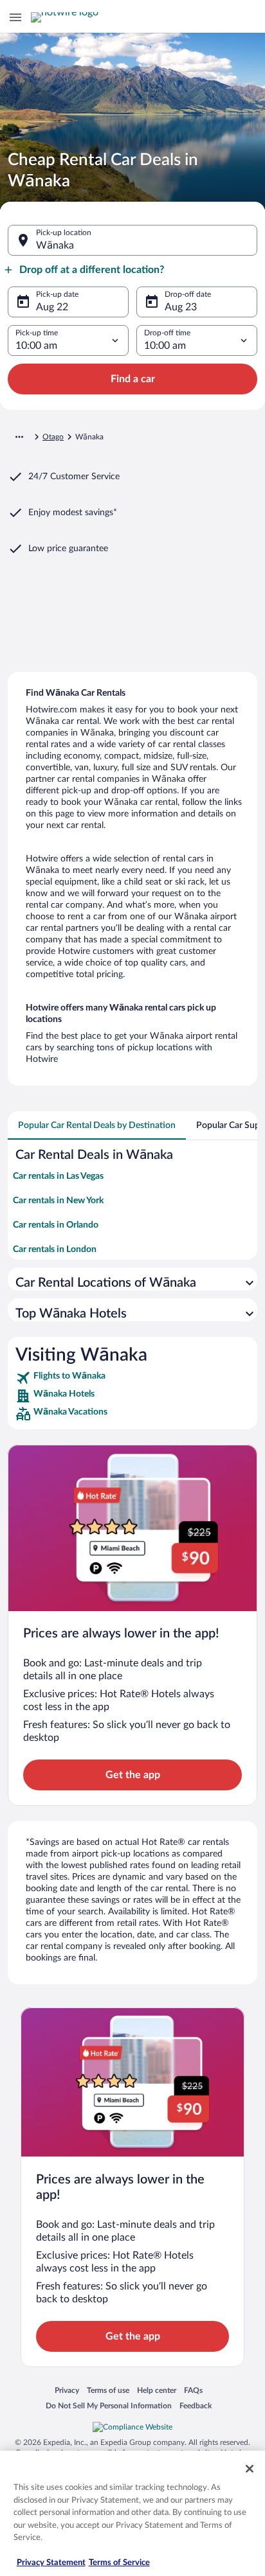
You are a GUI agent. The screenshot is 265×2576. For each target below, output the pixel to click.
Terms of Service (119, 2563)
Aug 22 (52, 307)
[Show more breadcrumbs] (19, 437)
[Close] (250, 2469)
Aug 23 (181, 307)
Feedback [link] (196, 2405)
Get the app (133, 1775)
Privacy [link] (67, 2390)
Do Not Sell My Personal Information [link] (109, 2405)
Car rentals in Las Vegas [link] (58, 1176)
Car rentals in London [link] (55, 1249)
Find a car (133, 379)
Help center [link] (157, 2390)
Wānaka (55, 245)
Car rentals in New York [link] (58, 1201)
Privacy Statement (51, 2563)
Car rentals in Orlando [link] (56, 1225)
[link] (132, 1378)
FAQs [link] (193, 2390)
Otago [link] (53, 437)
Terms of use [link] (108, 2390)
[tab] (97, 1125)
